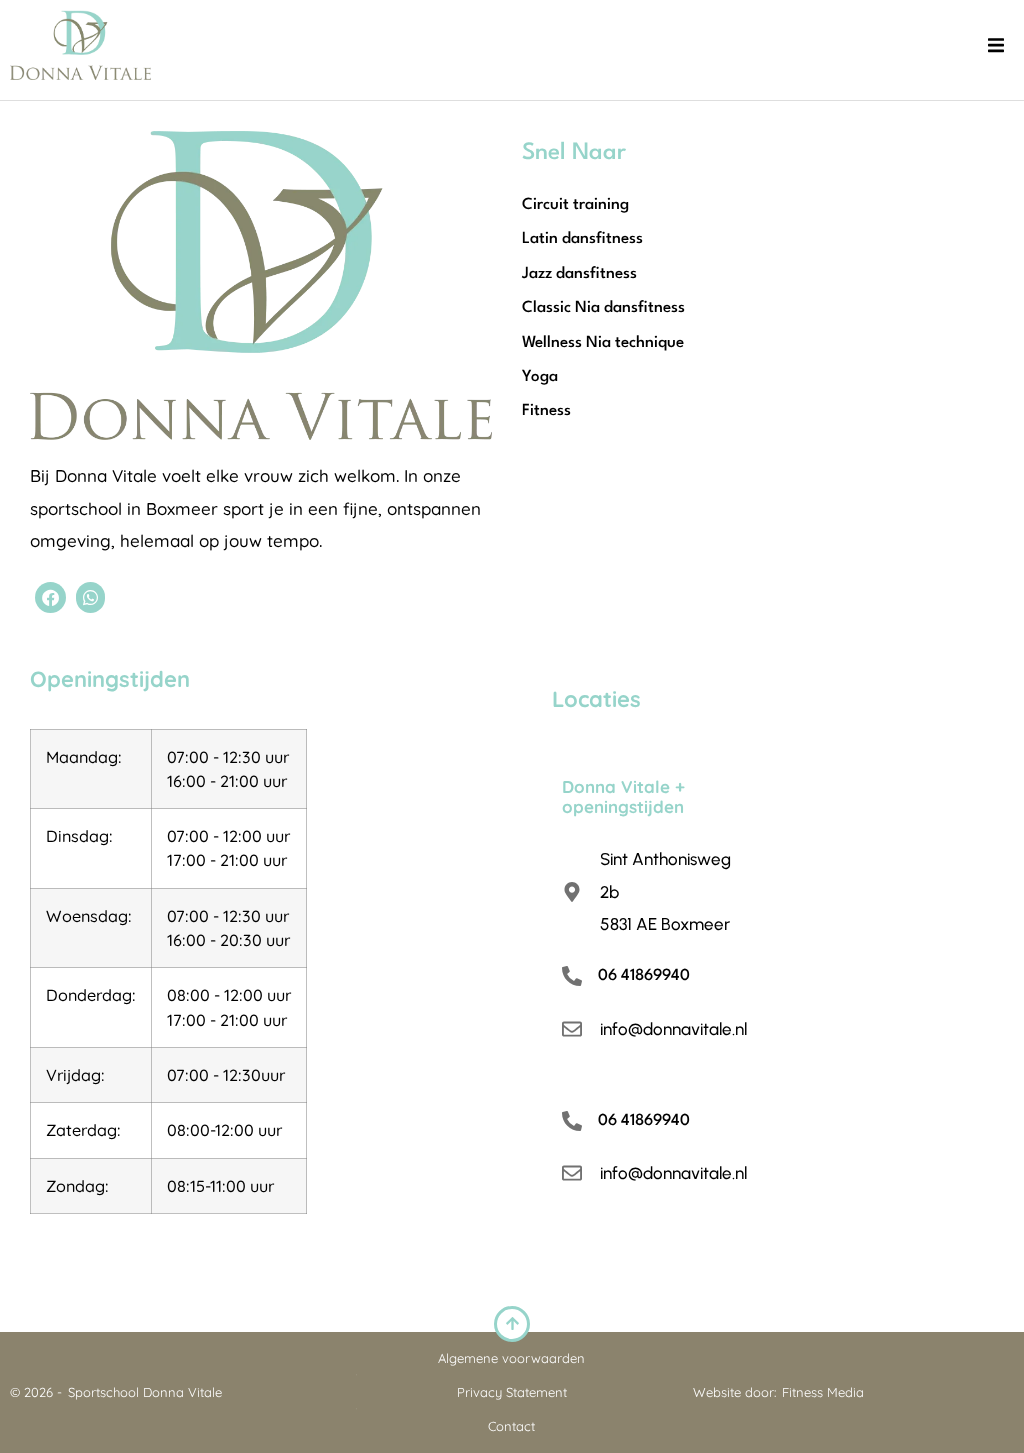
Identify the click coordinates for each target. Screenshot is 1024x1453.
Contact (511, 1426)
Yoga (540, 377)
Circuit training (575, 205)
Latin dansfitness (582, 239)
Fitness (546, 411)
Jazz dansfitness (579, 274)
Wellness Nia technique (603, 343)
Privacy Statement (512, 1392)
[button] (996, 45)
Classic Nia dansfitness (603, 308)
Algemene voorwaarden (511, 1358)
